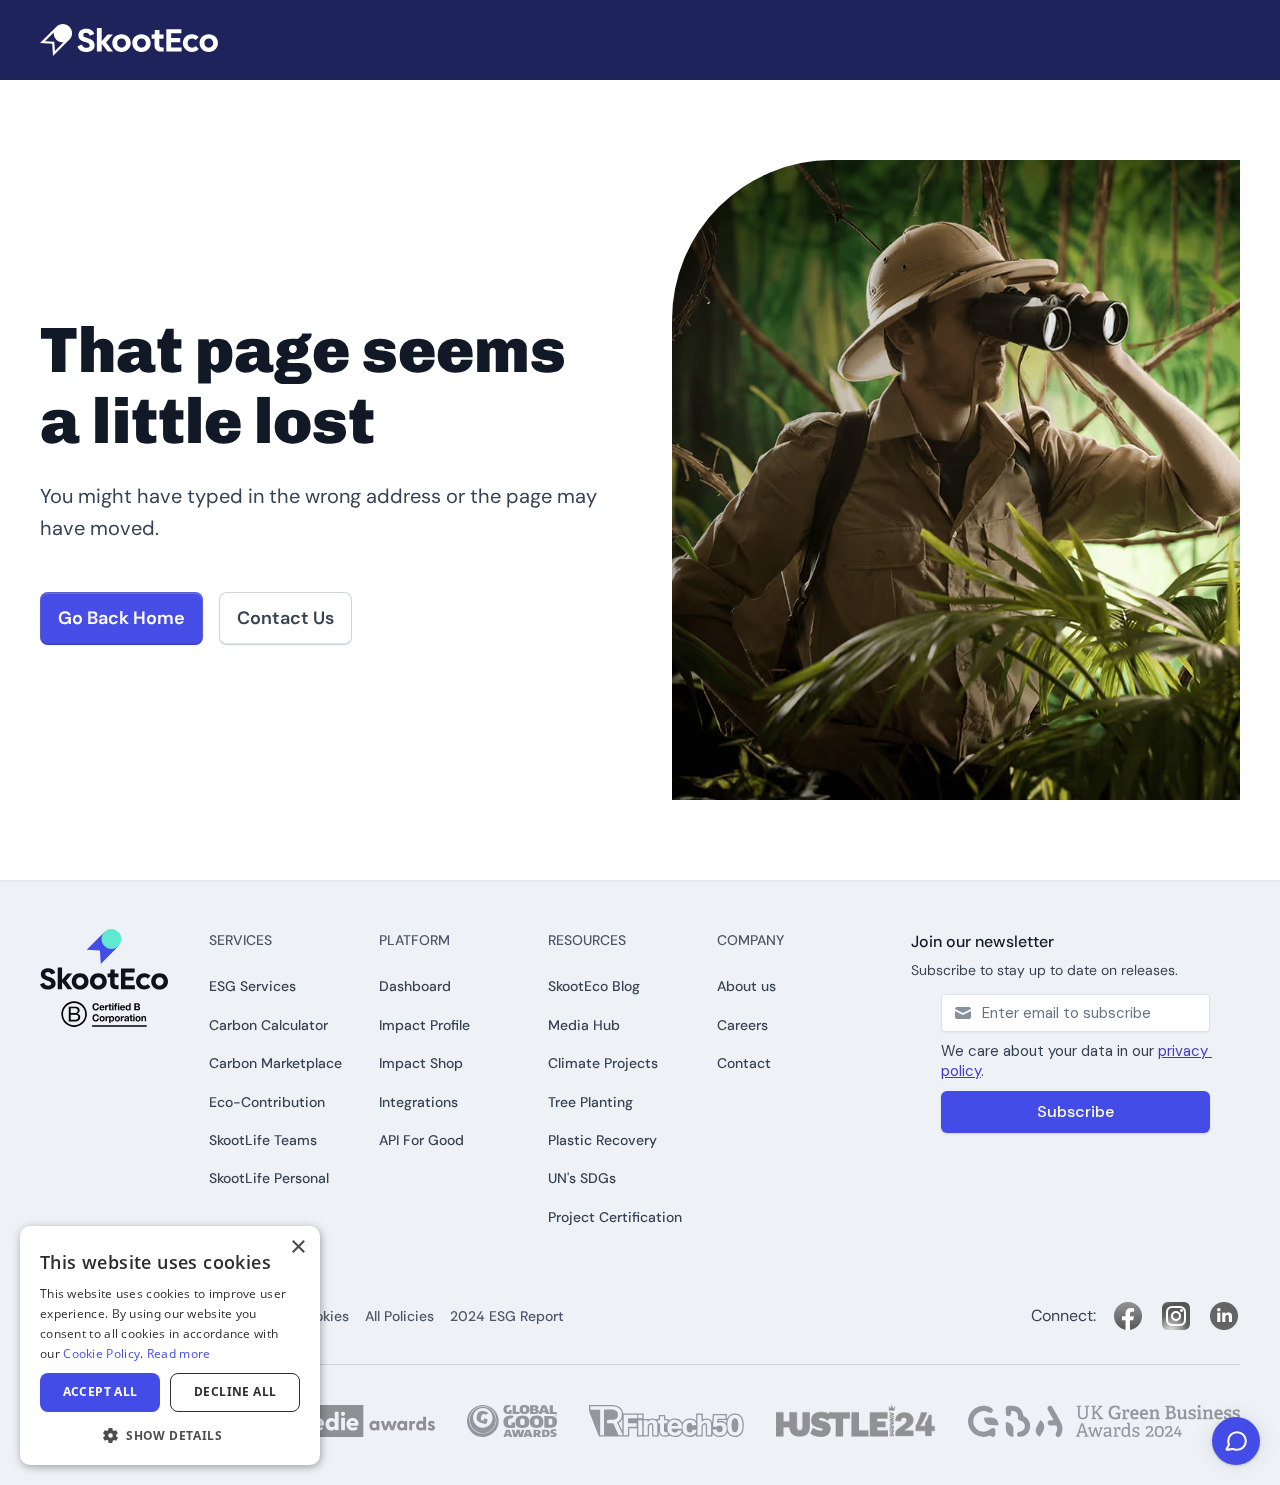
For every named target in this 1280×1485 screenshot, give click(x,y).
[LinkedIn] (1224, 1316)
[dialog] (170, 1345)
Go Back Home (121, 618)
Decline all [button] (235, 1391)
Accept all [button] (100, 1391)
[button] (170, 1435)
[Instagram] (1176, 1316)
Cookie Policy (101, 1353)
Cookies (323, 1316)
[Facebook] (1128, 1316)
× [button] (297, 1247)
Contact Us (285, 618)
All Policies (399, 1316)
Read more (179, 1353)
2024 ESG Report (507, 1316)
